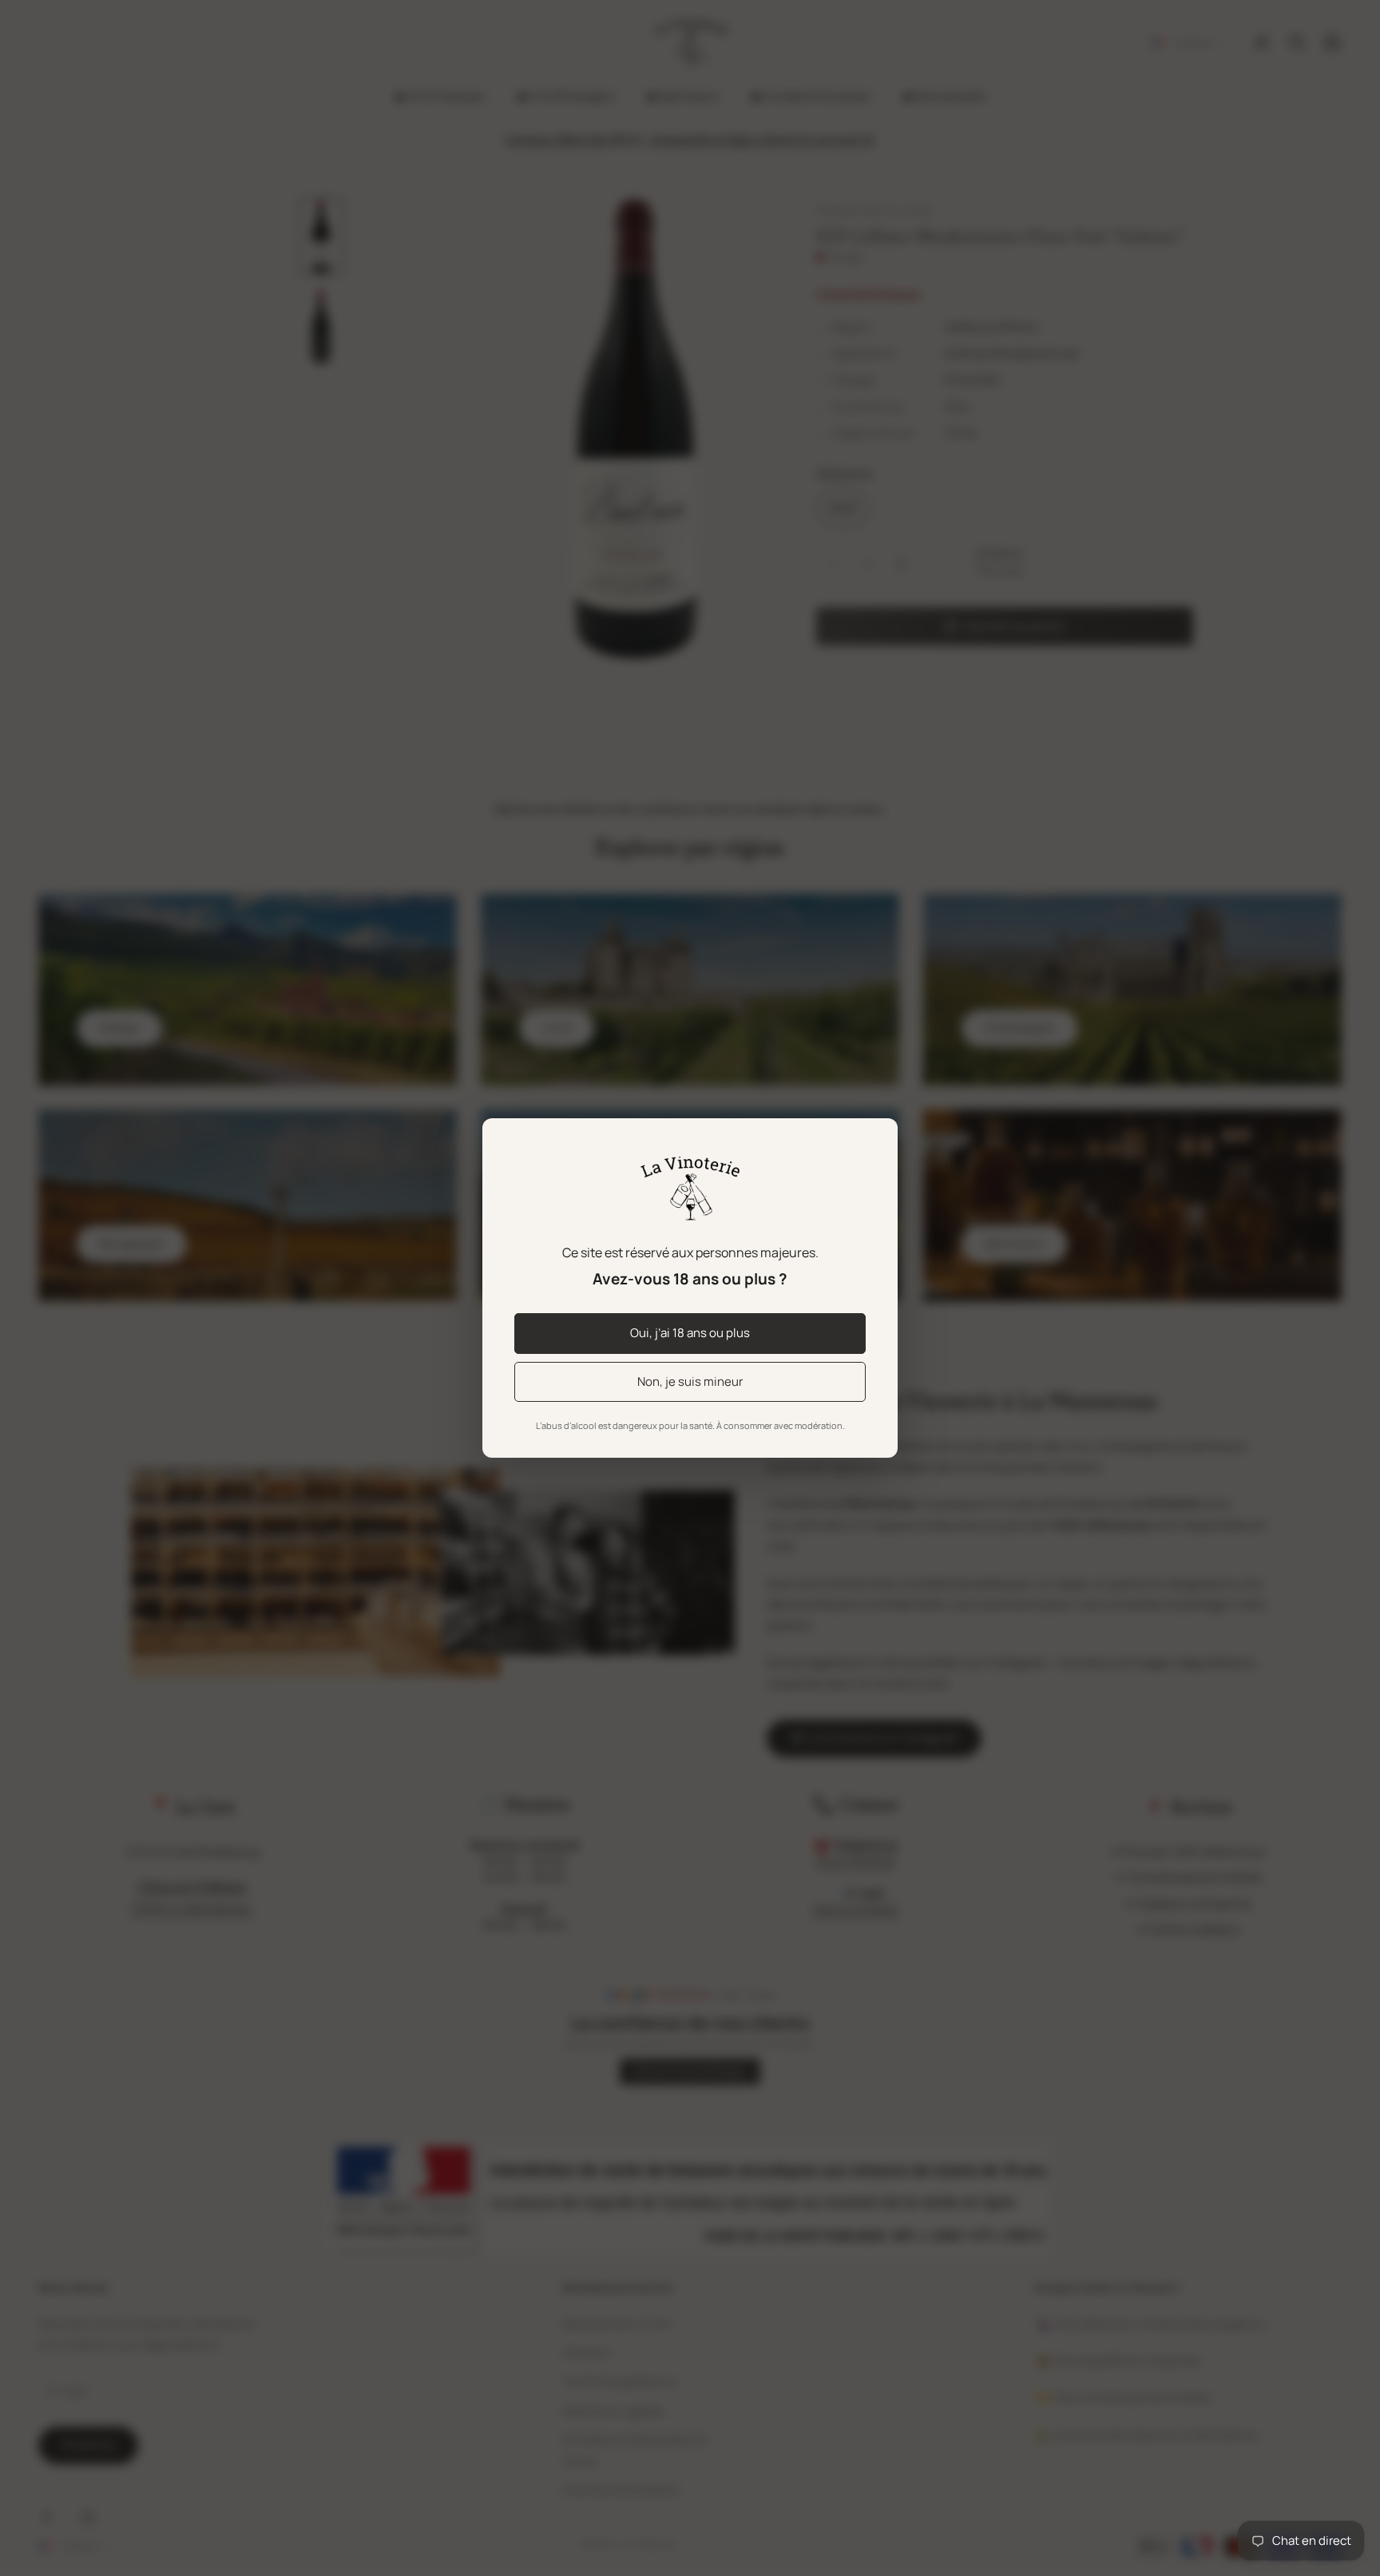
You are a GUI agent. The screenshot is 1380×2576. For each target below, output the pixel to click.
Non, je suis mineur (690, 1381)
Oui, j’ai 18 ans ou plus (690, 1333)
